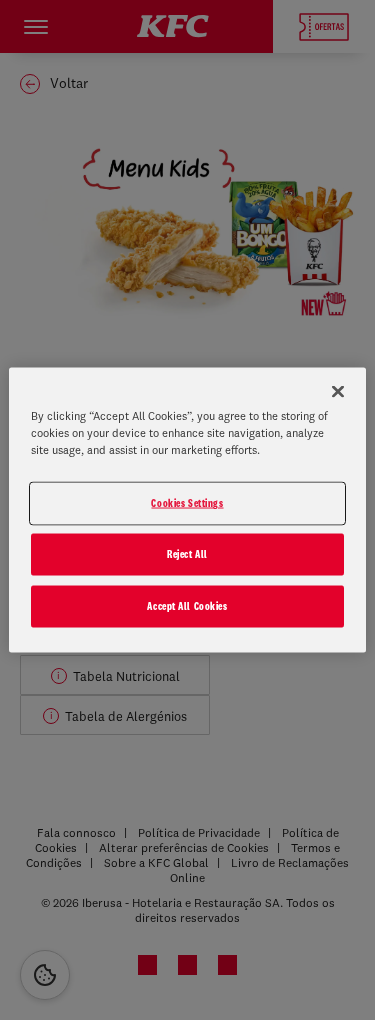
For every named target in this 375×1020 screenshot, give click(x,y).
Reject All (187, 554)
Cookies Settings (187, 503)
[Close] (338, 392)
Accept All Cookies (187, 606)
